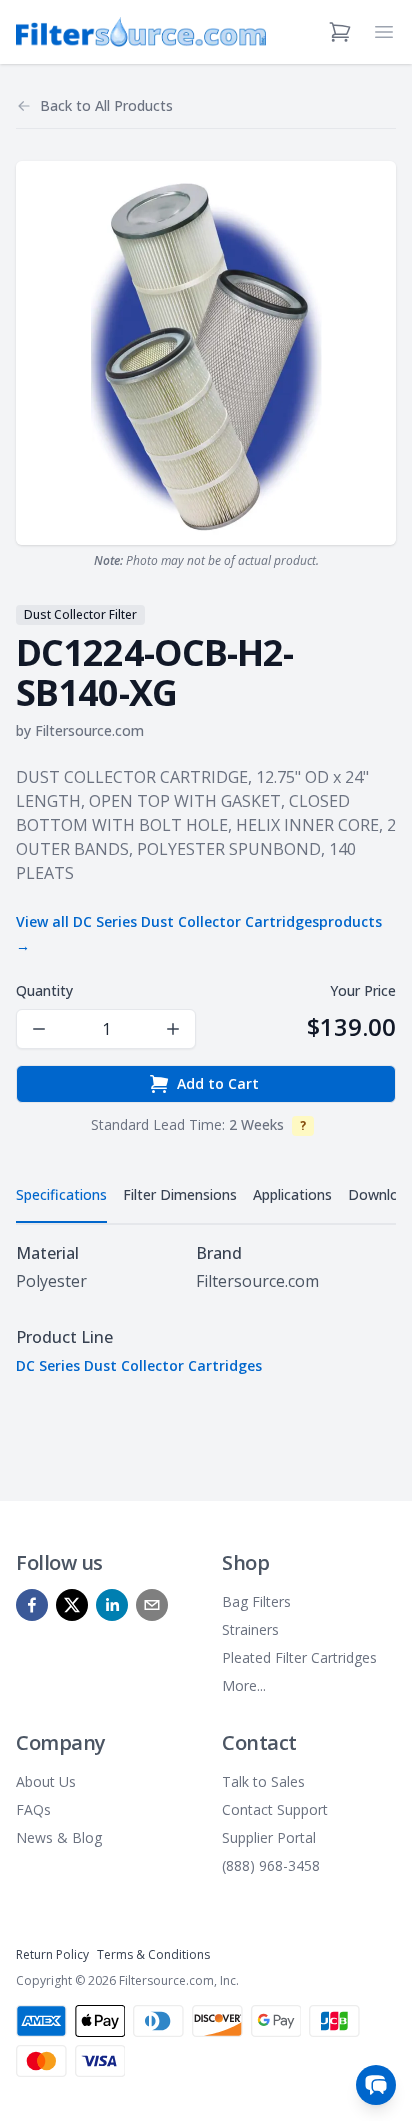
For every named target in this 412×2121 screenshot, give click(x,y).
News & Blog (59, 1837)
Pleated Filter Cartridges (299, 1657)
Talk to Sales (263, 1781)
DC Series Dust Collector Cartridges (139, 1365)
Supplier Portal (269, 1837)
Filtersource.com (89, 730)
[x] (72, 1605)
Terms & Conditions (153, 1954)
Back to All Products (106, 105)
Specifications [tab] (61, 1194)
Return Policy (52, 1954)
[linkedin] (112, 1605)
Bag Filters (256, 1601)
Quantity (44, 990)
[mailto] (152, 1605)
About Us (46, 1781)
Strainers (250, 1629)
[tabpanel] (206, 1309)
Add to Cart (218, 1083)
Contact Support (275, 1809)
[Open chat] (376, 2085)
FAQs (33, 1809)
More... (244, 1685)
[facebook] (32, 1605)
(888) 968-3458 (271, 1865)
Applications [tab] (292, 1194)
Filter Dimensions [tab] (180, 1194)
